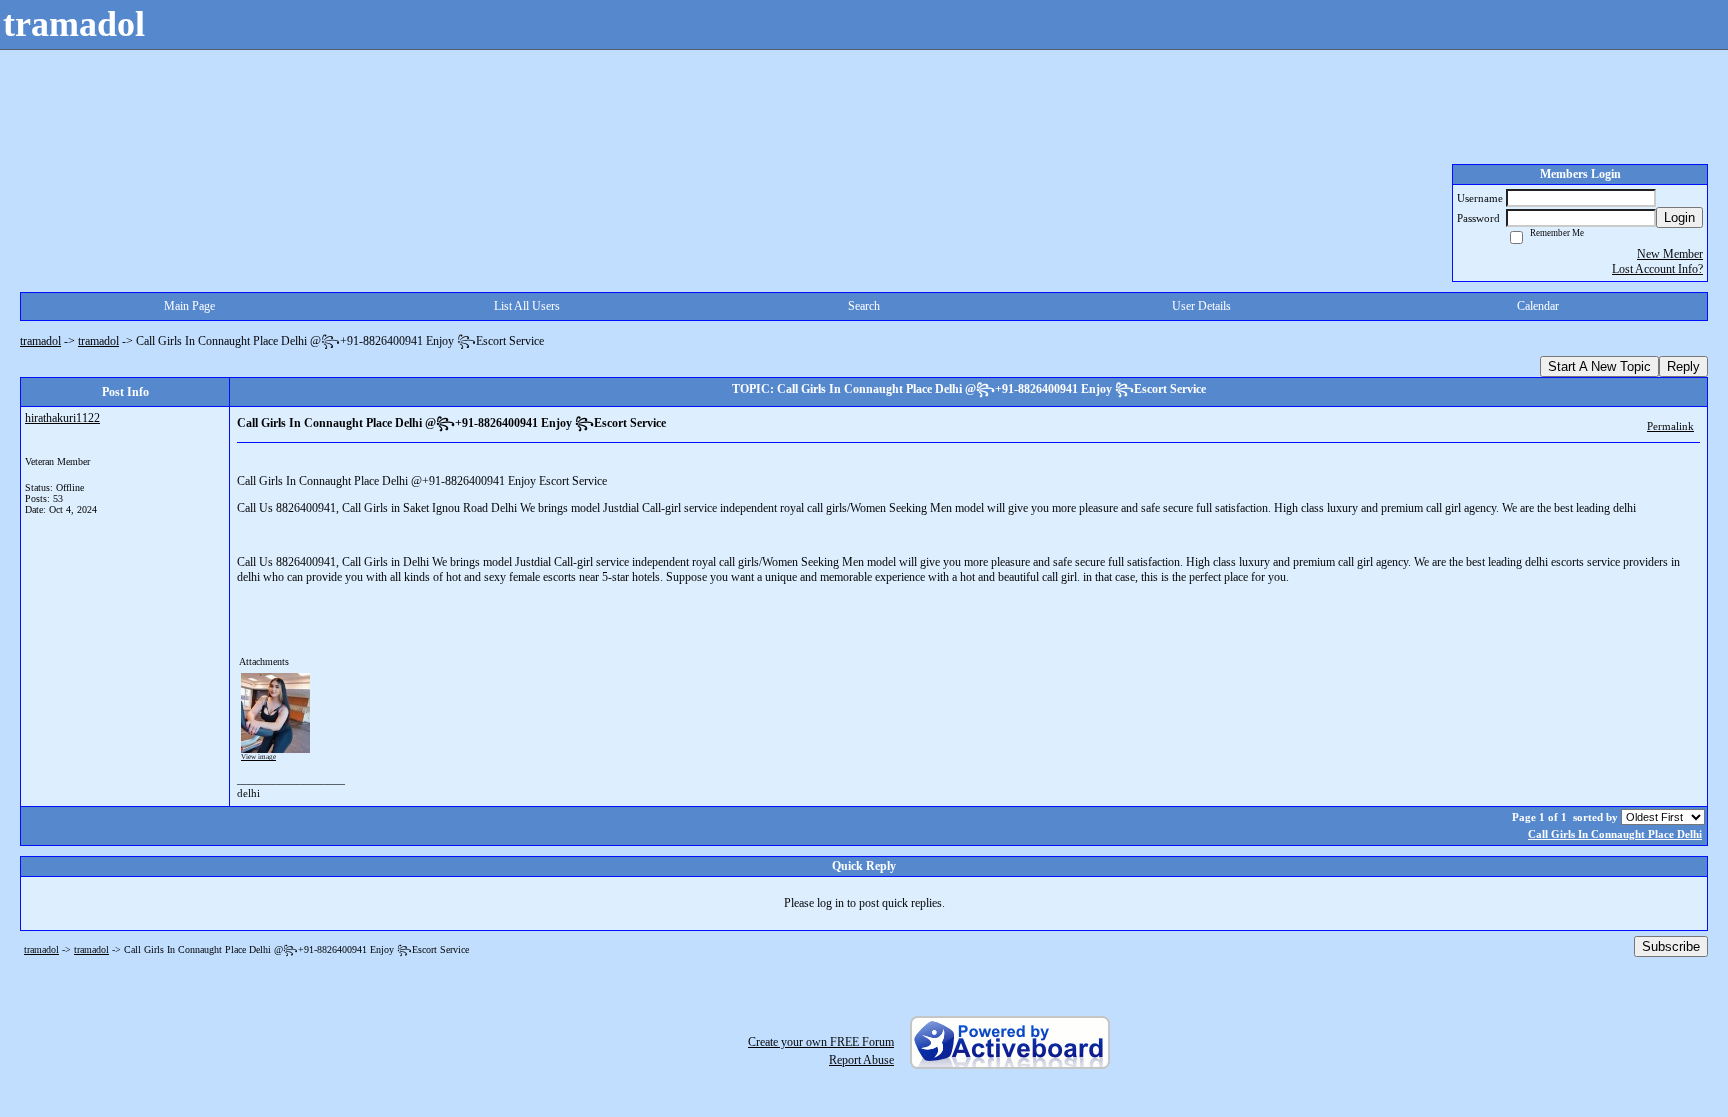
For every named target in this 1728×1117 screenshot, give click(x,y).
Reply (1683, 366)
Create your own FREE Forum (821, 1042)
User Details (1201, 306)
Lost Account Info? (1657, 269)
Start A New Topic (1599, 366)
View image (258, 757)
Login (1679, 217)
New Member (1670, 254)
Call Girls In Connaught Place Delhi (1615, 834)
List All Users (527, 306)
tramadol (40, 341)
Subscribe (1671, 946)
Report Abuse (861, 1060)
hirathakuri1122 (62, 418)
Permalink (1670, 426)
